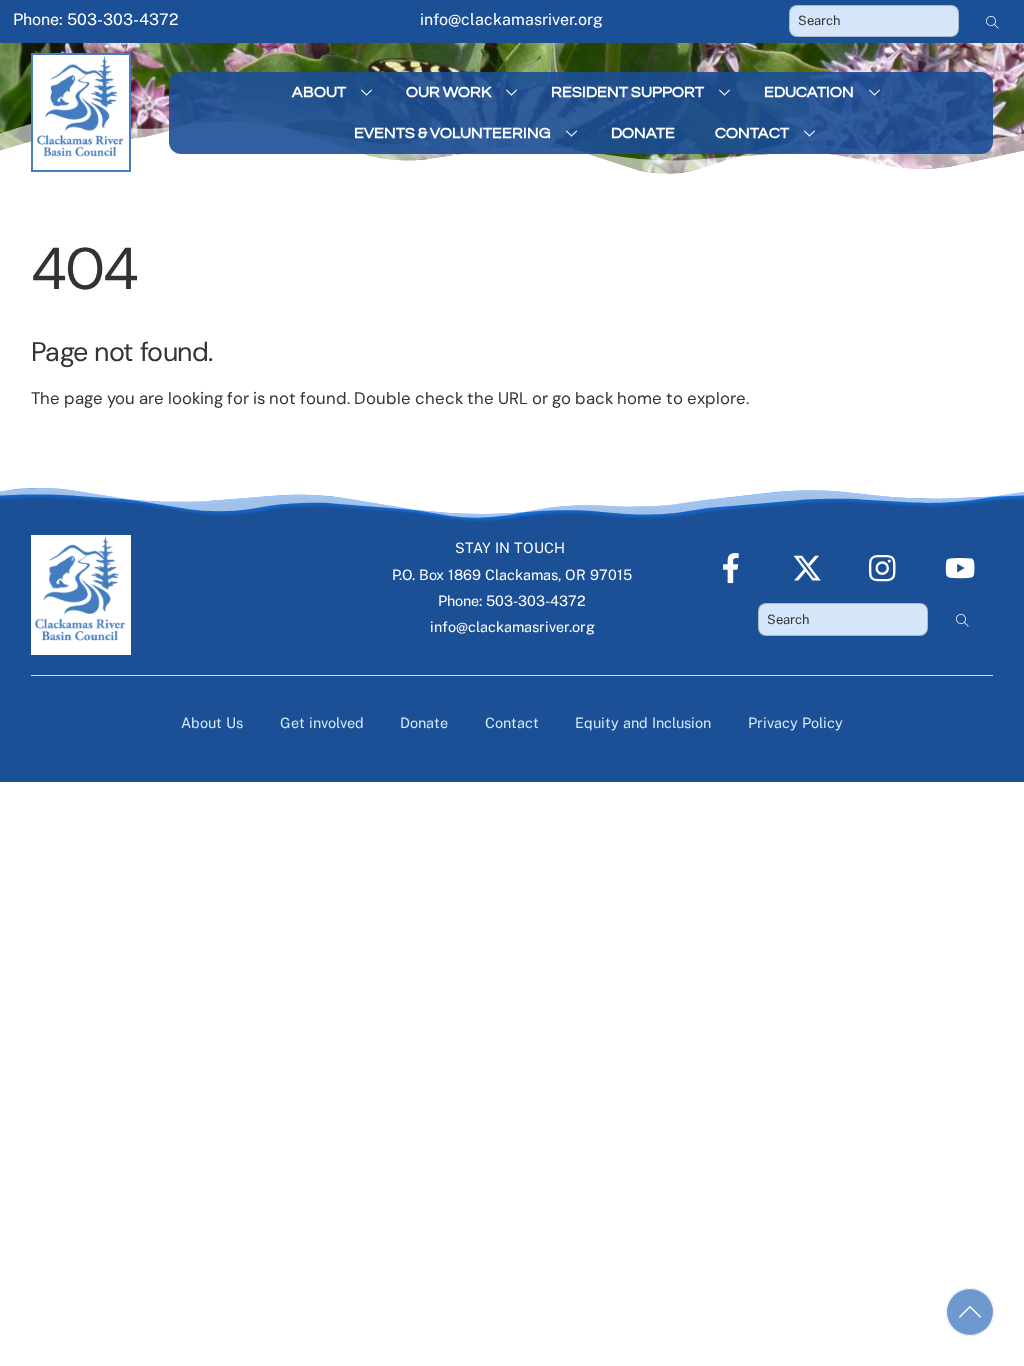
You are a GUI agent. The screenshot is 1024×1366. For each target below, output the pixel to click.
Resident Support (627, 92)
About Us (212, 722)
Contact (752, 133)
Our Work (448, 92)
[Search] (993, 21)
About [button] (319, 92)
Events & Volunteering (452, 133)
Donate (643, 133)
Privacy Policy (795, 722)
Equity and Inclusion (643, 722)
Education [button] (809, 92)
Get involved (322, 722)
